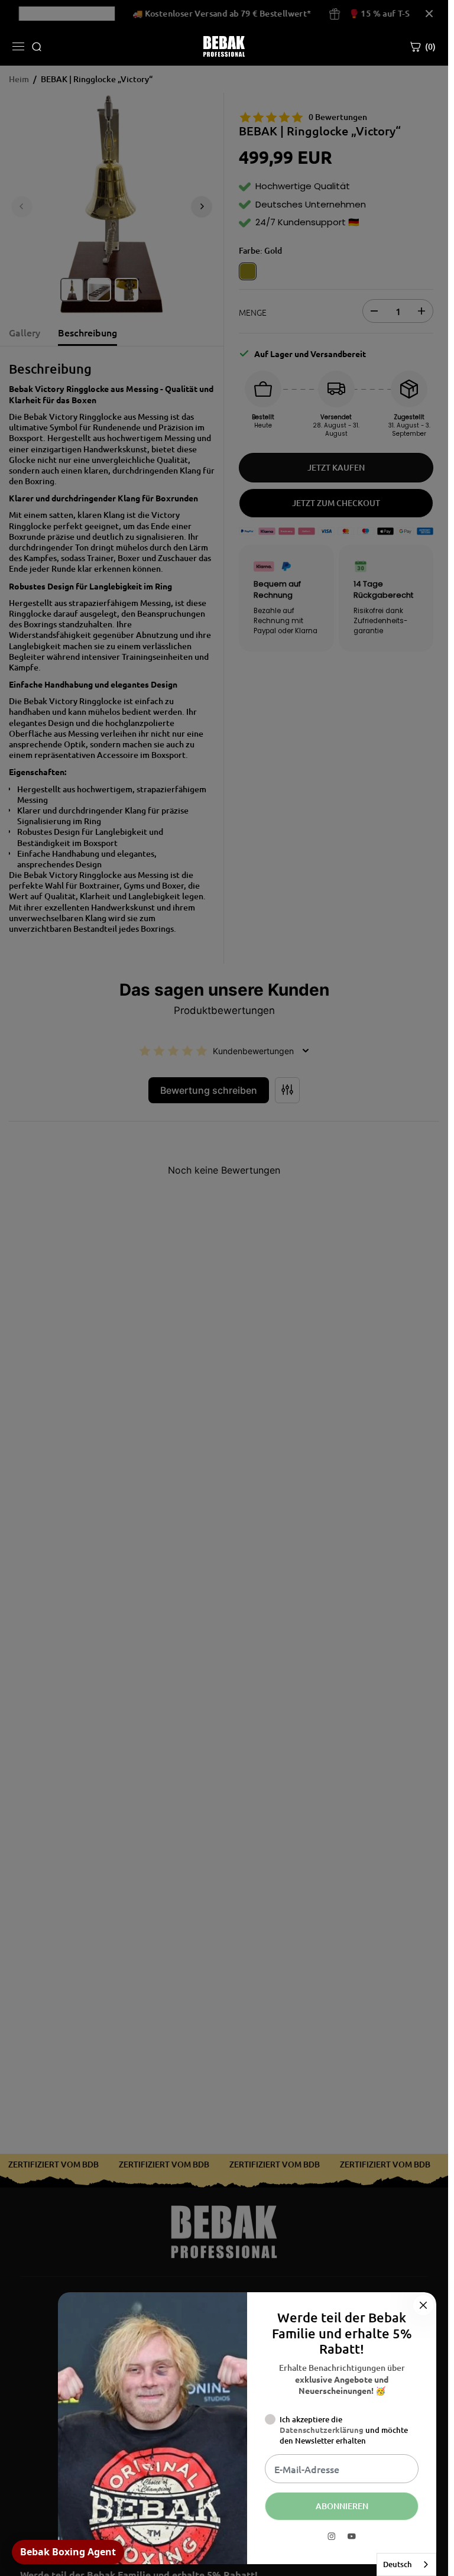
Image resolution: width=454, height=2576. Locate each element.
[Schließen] (423, 2305)
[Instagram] (332, 2536)
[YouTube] (352, 2536)
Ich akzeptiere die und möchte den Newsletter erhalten (344, 2430)
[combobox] (406, 2564)
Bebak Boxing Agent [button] (68, 2552)
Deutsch (398, 2564)
